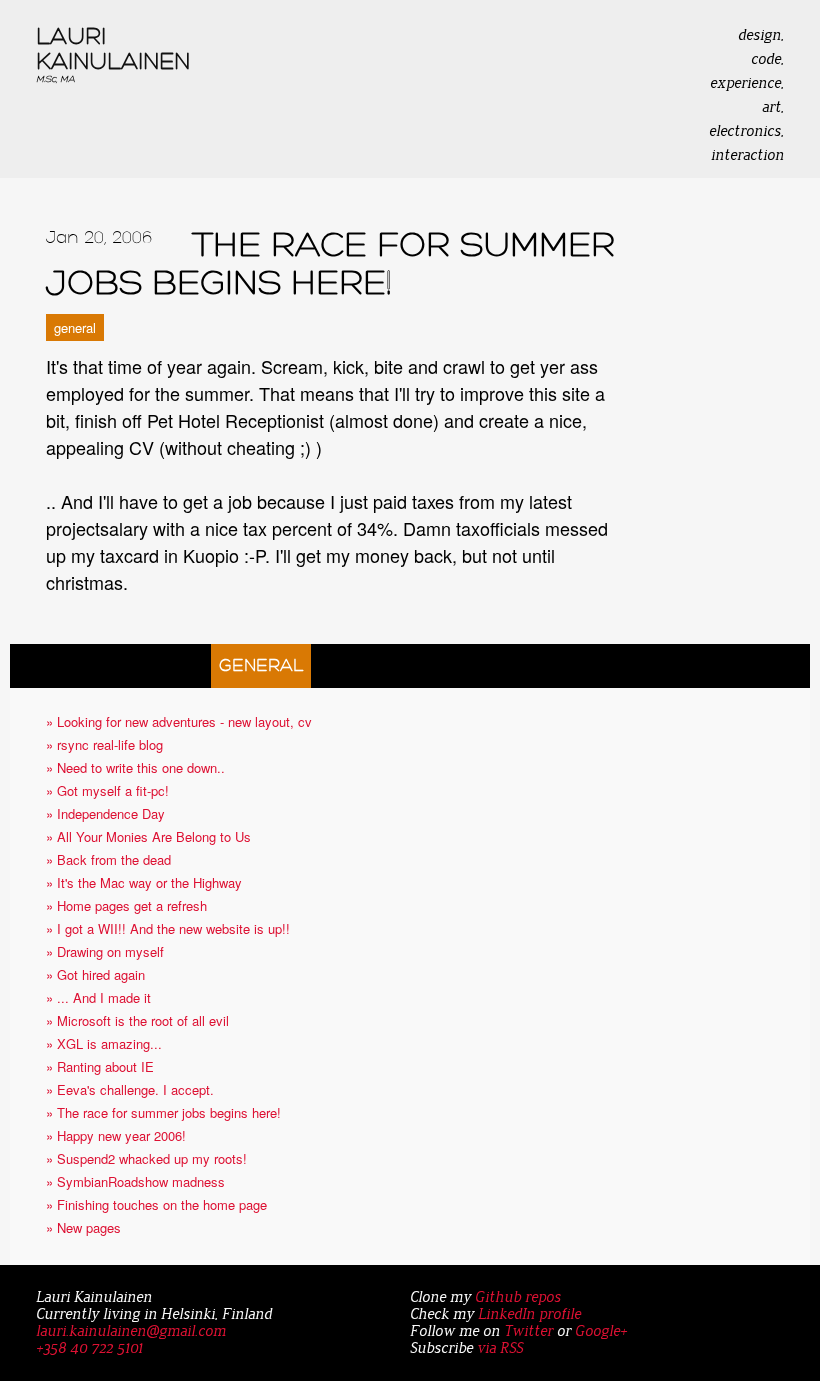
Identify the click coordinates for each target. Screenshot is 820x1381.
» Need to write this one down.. (135, 767)
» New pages (83, 1227)
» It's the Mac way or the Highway (144, 882)
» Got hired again (95, 974)
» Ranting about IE (100, 1066)
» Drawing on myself (105, 951)
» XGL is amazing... (104, 1043)
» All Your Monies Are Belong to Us (148, 836)
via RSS (500, 1348)
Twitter (528, 1331)
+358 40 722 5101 (89, 1348)
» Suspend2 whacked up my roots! (146, 1158)
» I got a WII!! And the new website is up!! (168, 928)
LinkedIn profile (529, 1314)
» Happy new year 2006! (116, 1135)
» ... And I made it (98, 997)
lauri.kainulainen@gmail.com (131, 1331)
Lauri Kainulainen (113, 54)
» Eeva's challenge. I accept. (130, 1089)
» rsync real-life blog (104, 744)
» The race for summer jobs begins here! (163, 1112)
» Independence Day (105, 813)
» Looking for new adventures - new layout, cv (179, 721)
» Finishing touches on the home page (156, 1204)
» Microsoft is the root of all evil (137, 1020)
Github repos (518, 1297)
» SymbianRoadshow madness (135, 1181)
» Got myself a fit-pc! (107, 790)
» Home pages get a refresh (126, 905)
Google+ (601, 1331)
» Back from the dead (108, 859)
